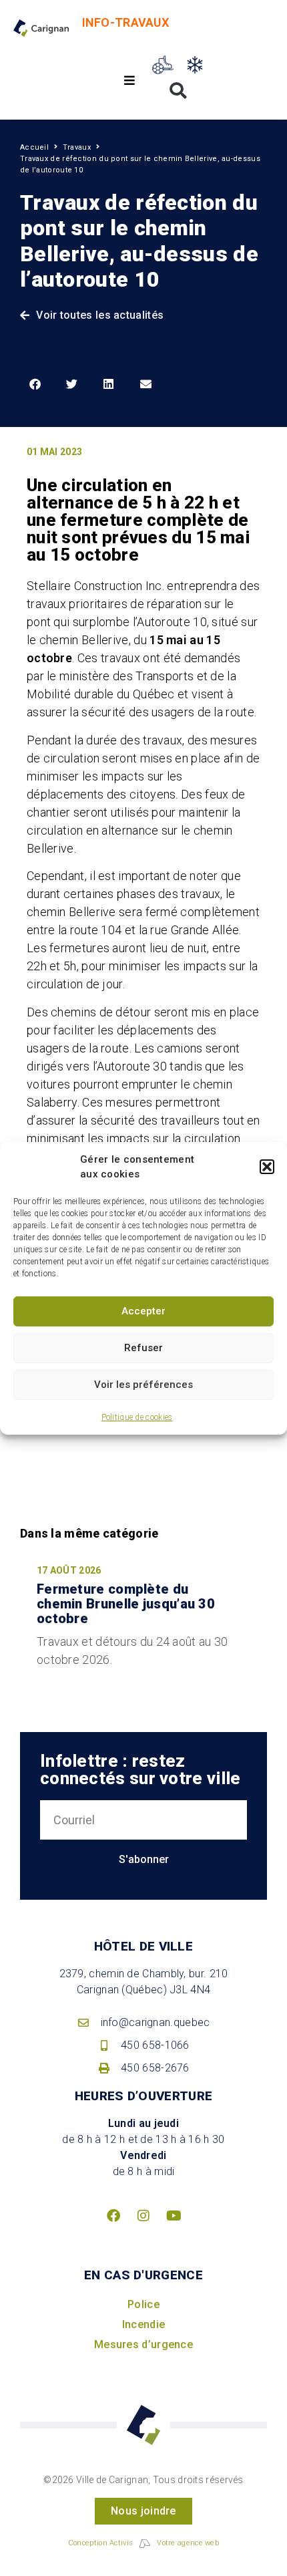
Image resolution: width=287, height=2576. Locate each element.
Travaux (77, 147)
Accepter (143, 1311)
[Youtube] (174, 2216)
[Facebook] (113, 2216)
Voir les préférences (143, 1385)
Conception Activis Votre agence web (143, 2543)
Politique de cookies (137, 1417)
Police (143, 2304)
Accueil (34, 147)
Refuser (143, 1348)
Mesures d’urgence (143, 2344)
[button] (267, 1167)
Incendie (143, 2324)
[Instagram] (143, 2216)
